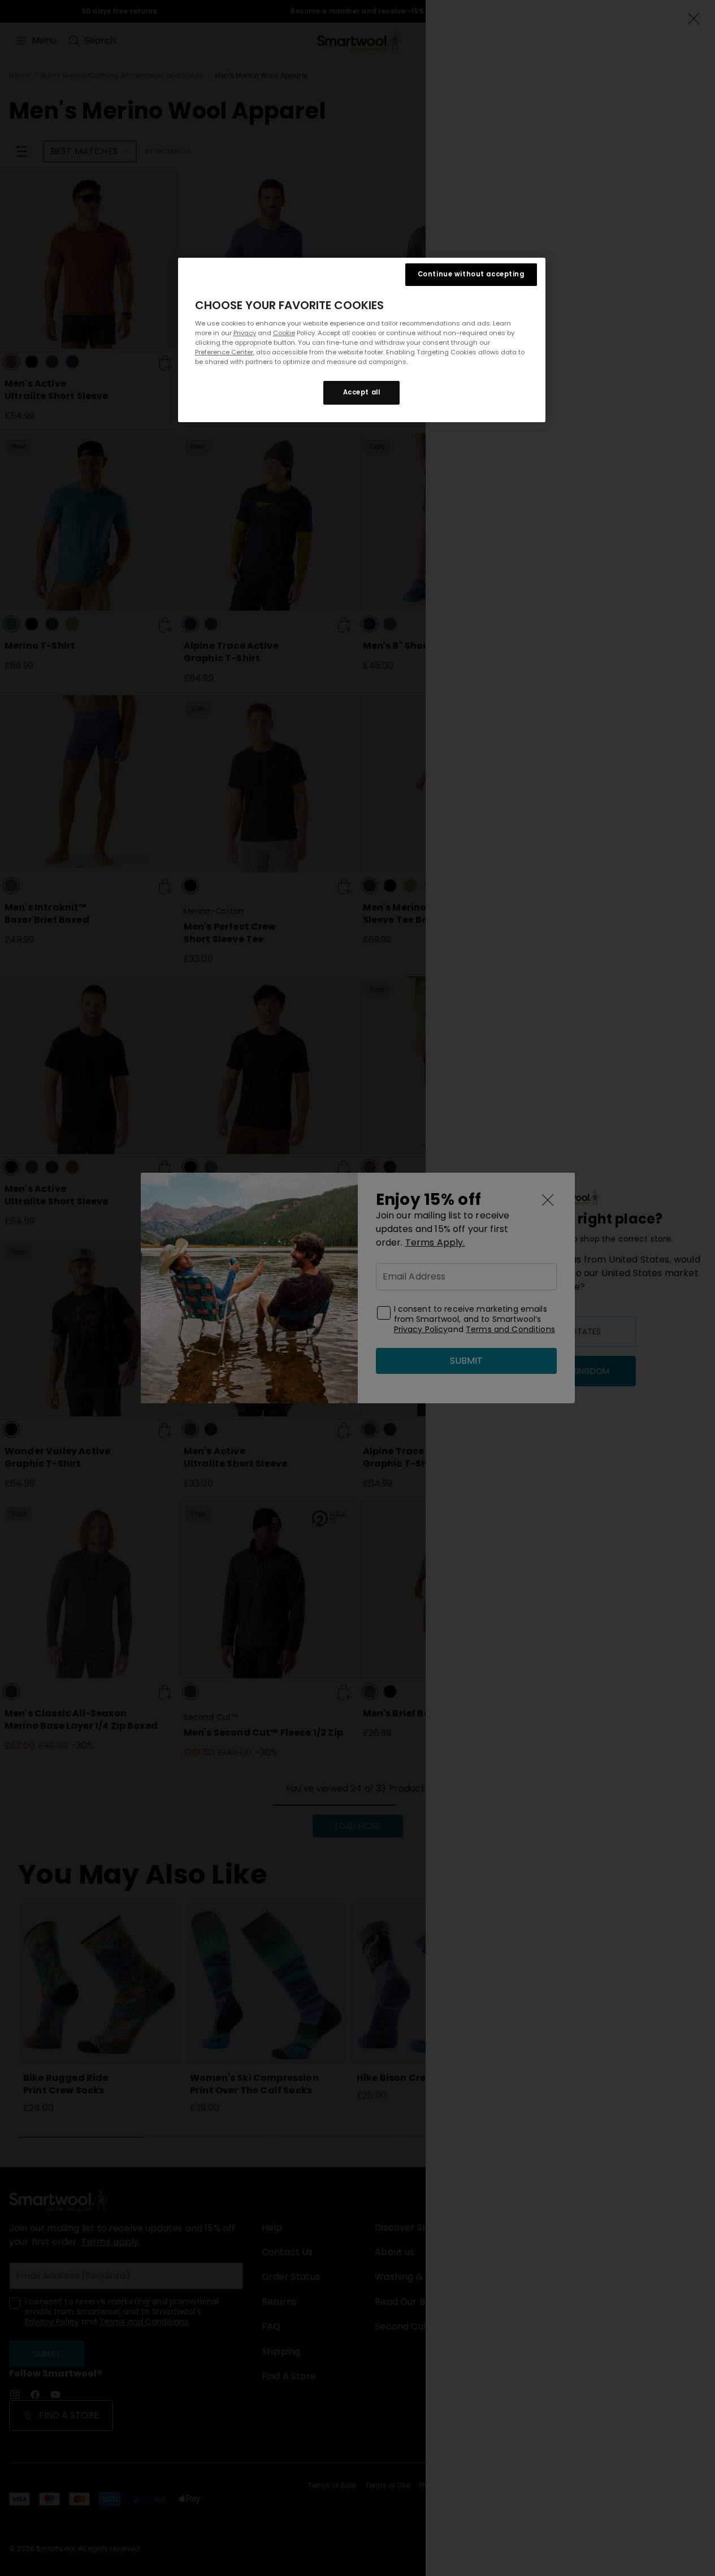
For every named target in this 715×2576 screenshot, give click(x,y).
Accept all (362, 392)
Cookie (284, 333)
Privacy (245, 333)
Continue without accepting (471, 274)
